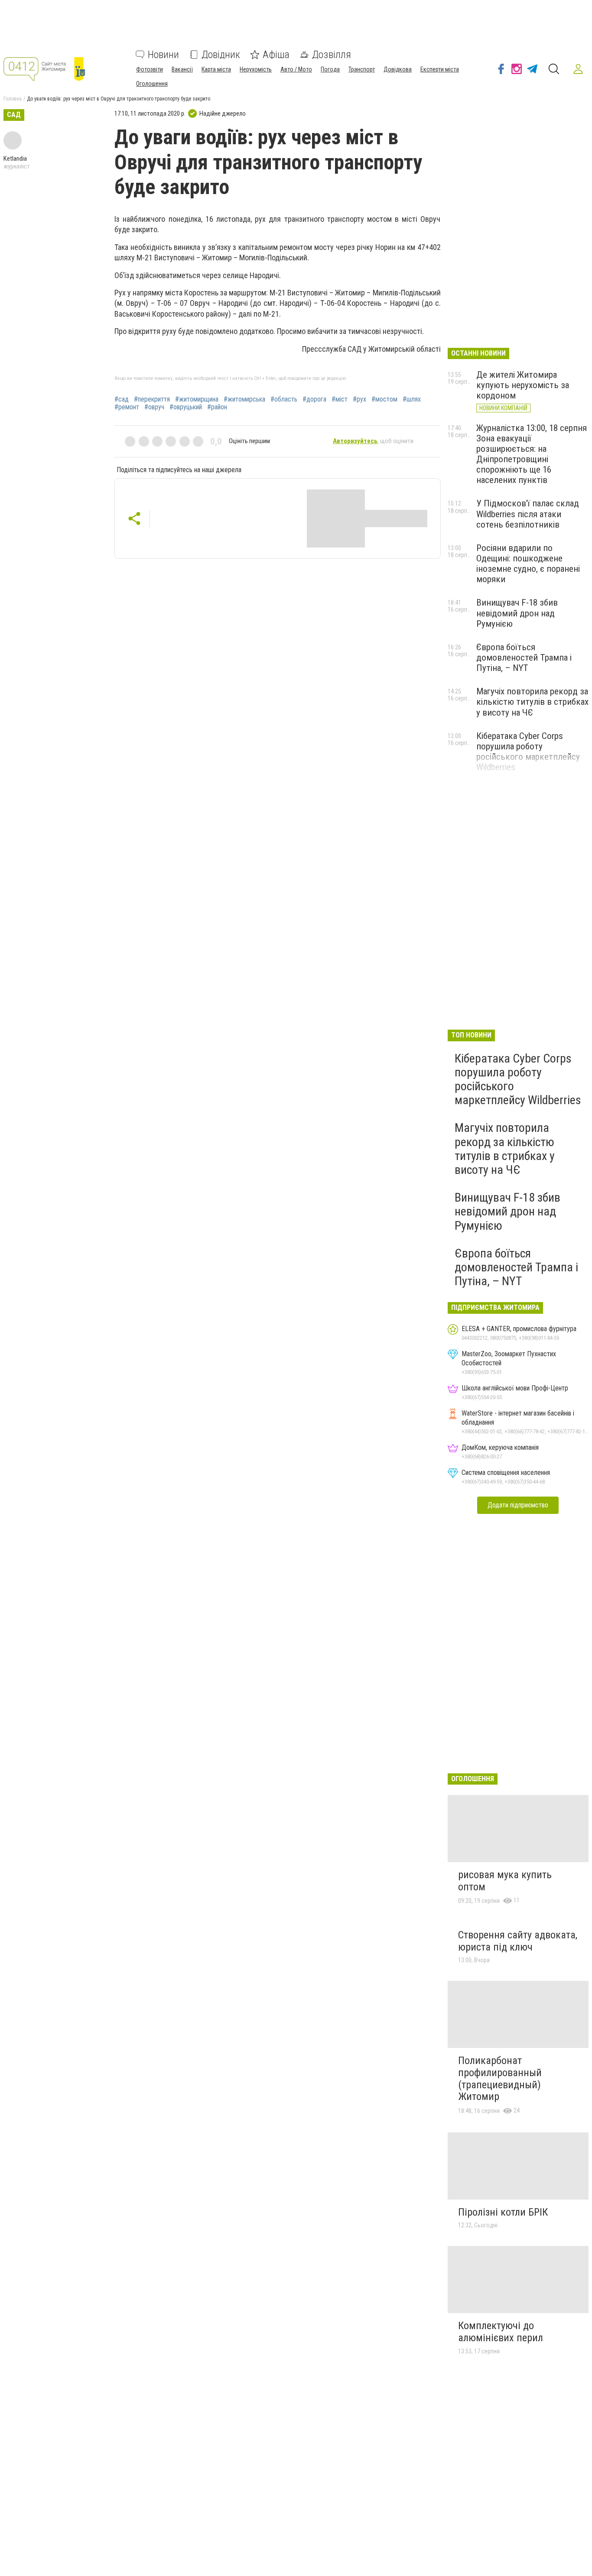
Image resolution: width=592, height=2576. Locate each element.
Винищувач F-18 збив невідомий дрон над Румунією (517, 613)
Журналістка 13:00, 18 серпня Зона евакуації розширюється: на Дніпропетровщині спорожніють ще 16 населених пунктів (532, 454)
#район (217, 407)
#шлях (412, 399)
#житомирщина (197, 399)
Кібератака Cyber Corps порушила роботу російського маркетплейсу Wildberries (528, 752)
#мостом (384, 399)
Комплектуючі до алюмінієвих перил (501, 2332)
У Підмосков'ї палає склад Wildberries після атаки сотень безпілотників (528, 514)
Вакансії (182, 69)
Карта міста (216, 69)
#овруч (154, 407)
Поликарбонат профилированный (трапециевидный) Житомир (500, 2079)
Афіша (276, 55)
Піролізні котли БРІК (503, 2212)
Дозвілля (332, 55)
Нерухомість (256, 69)
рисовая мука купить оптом (505, 1881)
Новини (163, 55)
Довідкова (398, 69)
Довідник (221, 55)
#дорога (314, 399)
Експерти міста (440, 69)
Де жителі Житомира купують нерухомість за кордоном (523, 385)
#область (284, 399)
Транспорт (362, 69)
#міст (340, 399)
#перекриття (152, 399)
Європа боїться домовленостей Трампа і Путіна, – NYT (524, 658)
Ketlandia (15, 159)
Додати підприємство (518, 1505)
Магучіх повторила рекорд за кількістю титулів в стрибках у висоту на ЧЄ (532, 702)
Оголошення (152, 84)
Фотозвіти (150, 69)
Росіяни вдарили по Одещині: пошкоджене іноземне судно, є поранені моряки (528, 564)
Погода (330, 69)
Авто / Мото (296, 69)
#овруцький (186, 407)
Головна (13, 99)
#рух (359, 399)
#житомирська (244, 399)
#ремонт (127, 407)
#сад (122, 399)
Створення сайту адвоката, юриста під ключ (518, 1941)
